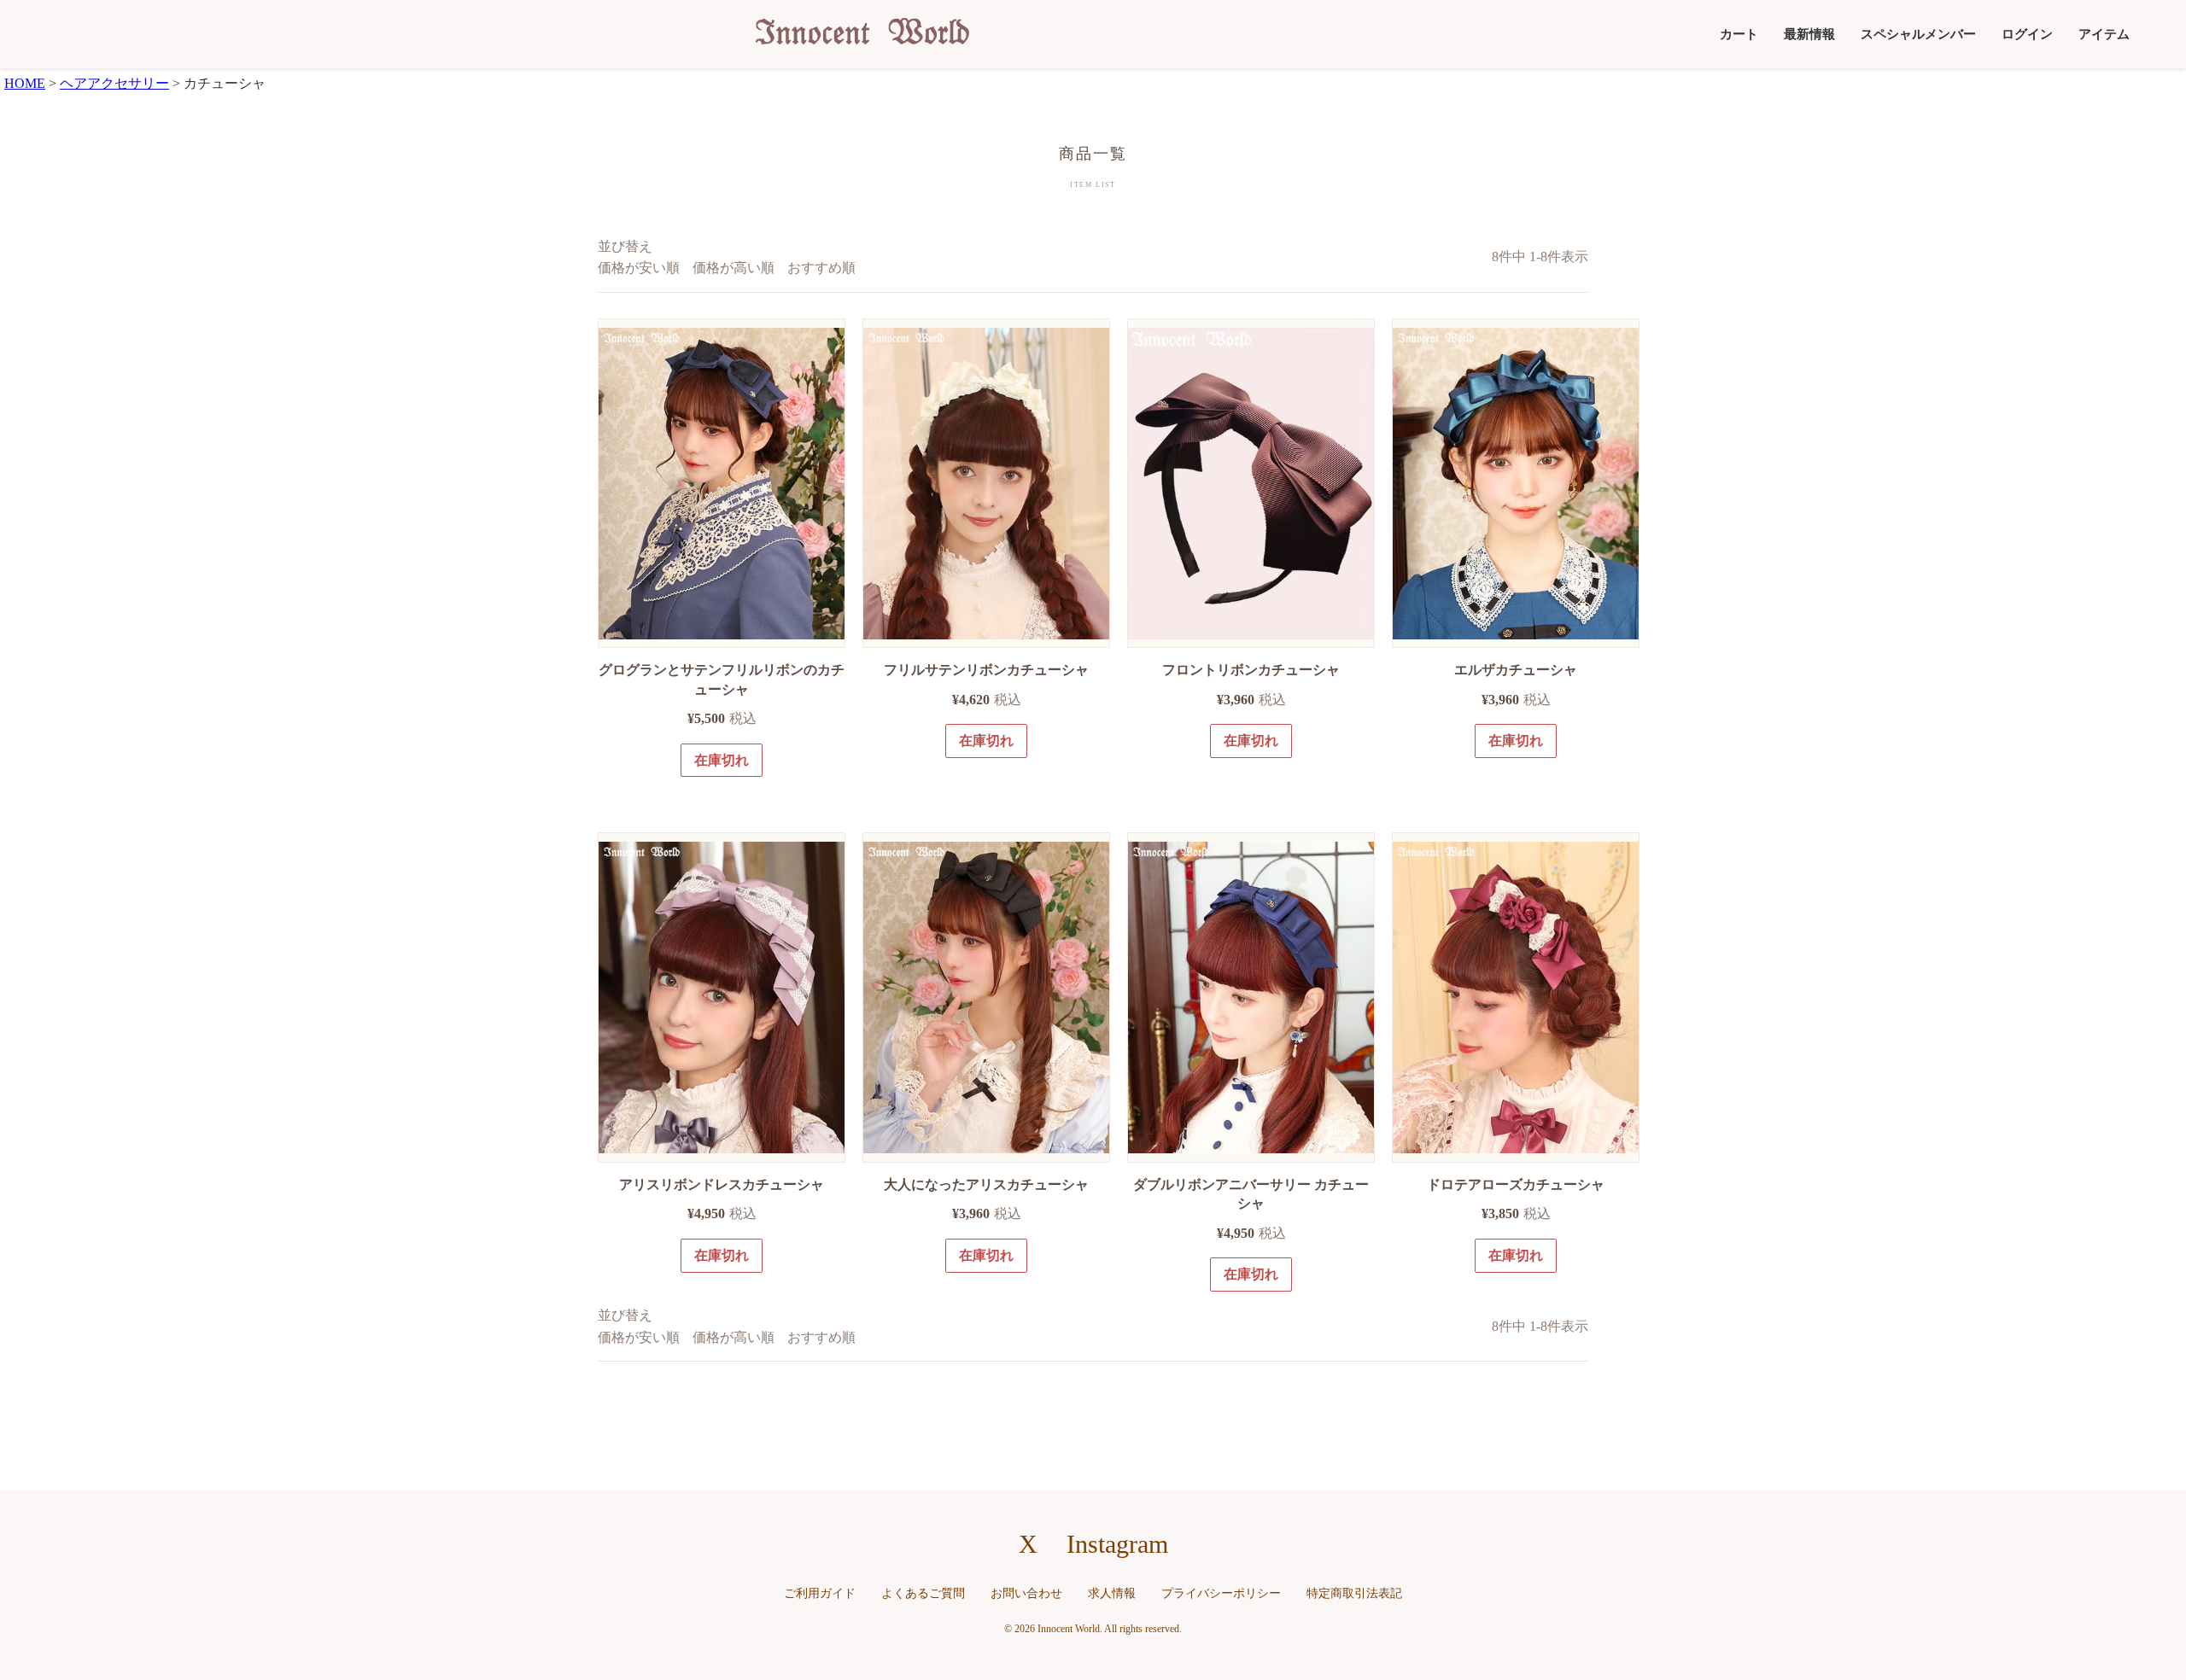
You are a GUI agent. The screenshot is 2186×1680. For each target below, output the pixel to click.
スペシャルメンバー (1918, 34)
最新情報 (1809, 34)
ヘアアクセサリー (114, 83)
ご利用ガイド (820, 1593)
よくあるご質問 (923, 1593)
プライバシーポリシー (1221, 1593)
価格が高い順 (734, 268)
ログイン (2027, 34)
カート (1739, 34)
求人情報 (1112, 1593)
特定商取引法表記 (1354, 1593)
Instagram (1117, 1544)
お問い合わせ (1026, 1593)
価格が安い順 (639, 268)
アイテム (2104, 34)
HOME (25, 83)
